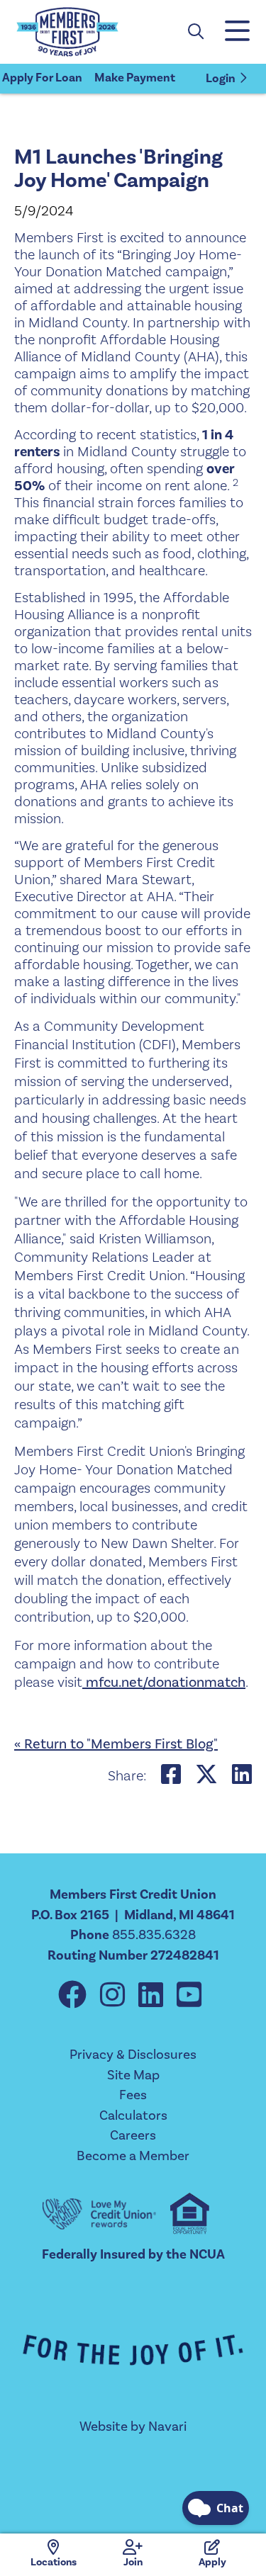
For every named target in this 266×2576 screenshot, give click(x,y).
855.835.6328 (154, 1935)
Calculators (133, 2115)
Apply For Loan (42, 78)
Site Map (133, 2075)
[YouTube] (189, 1996)
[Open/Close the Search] (196, 32)
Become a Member (133, 2156)
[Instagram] (116, 1996)
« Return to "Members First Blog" (116, 1744)
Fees (133, 2095)
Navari (167, 2427)
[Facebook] (76, 1996)
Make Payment (135, 78)
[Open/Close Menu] (236, 32)
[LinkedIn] (154, 1996)
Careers (133, 2135)
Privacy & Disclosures (133, 2055)
